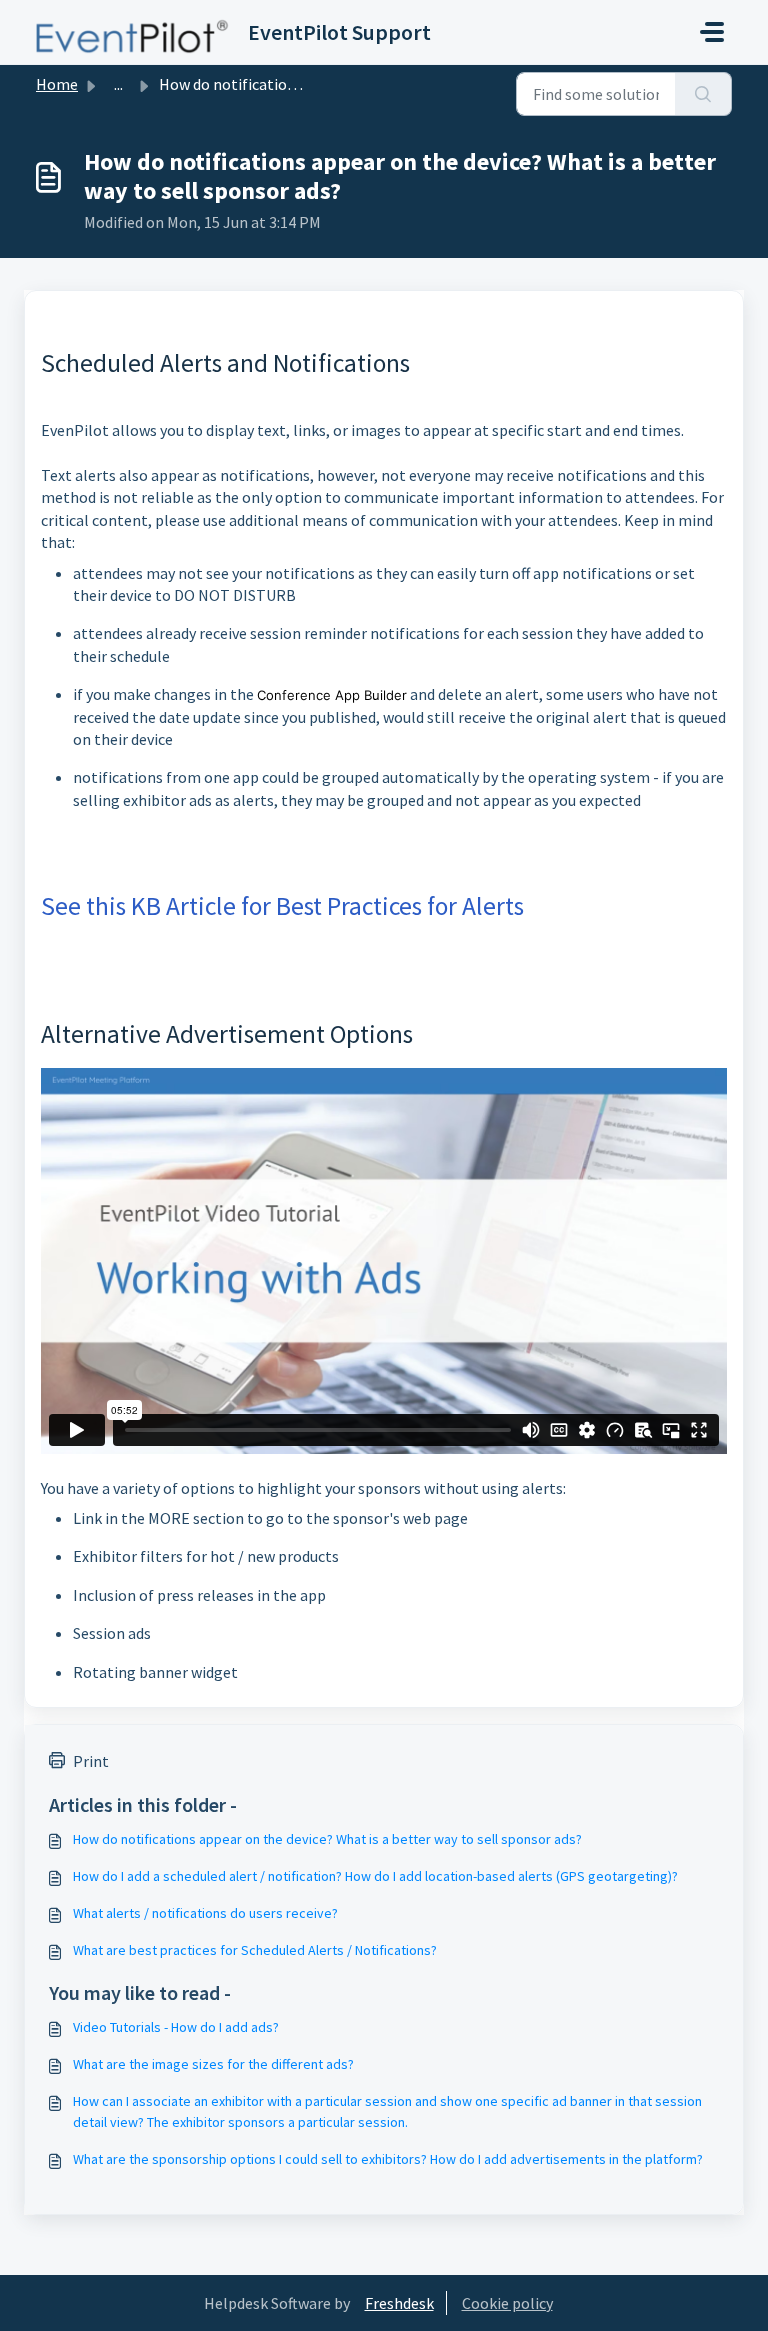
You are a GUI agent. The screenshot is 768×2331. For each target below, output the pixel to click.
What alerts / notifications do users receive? (205, 1913)
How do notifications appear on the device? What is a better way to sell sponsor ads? (327, 1839)
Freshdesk (399, 2303)
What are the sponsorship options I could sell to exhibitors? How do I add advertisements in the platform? (388, 2159)
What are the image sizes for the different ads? (213, 2064)
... (118, 84)
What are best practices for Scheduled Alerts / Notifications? (255, 1950)
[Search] (703, 94)
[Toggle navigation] (712, 32)
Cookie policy (507, 2303)
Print (91, 1761)
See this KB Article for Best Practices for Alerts (282, 906)
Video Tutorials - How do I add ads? (176, 2027)
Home (57, 84)
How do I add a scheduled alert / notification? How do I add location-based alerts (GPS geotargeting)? (375, 1876)
